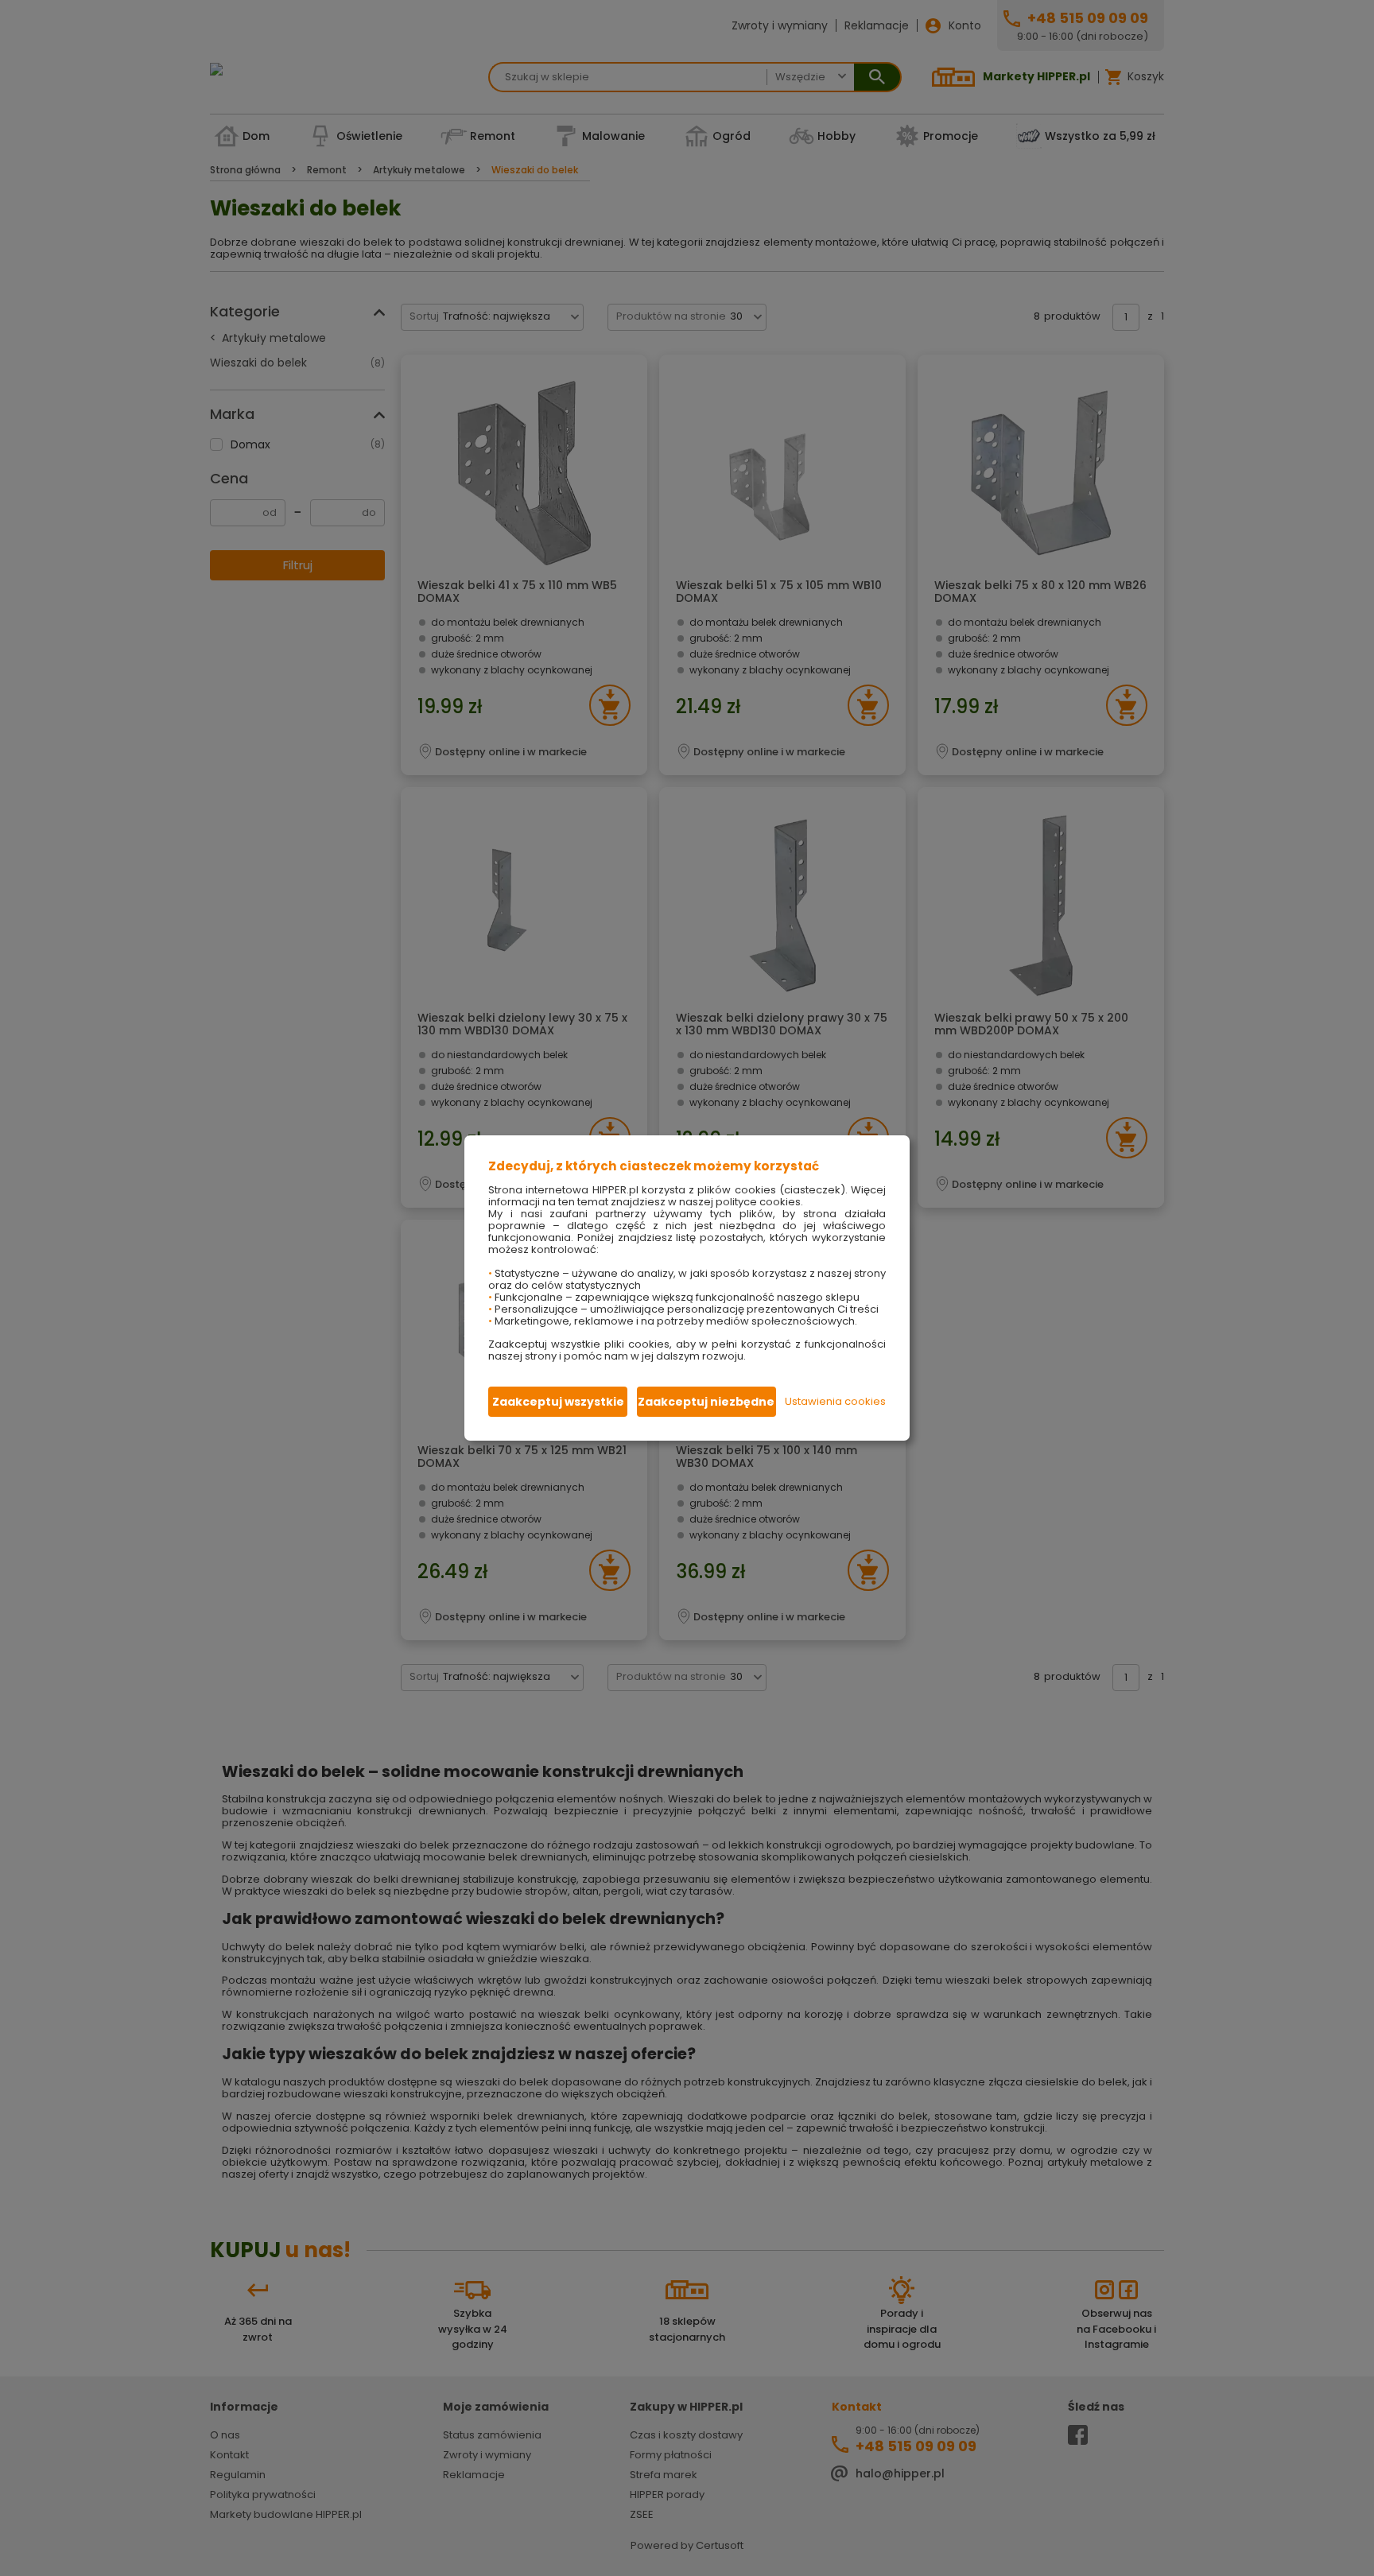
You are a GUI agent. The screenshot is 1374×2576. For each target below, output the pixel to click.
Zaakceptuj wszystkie (558, 1402)
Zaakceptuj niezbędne (706, 1402)
